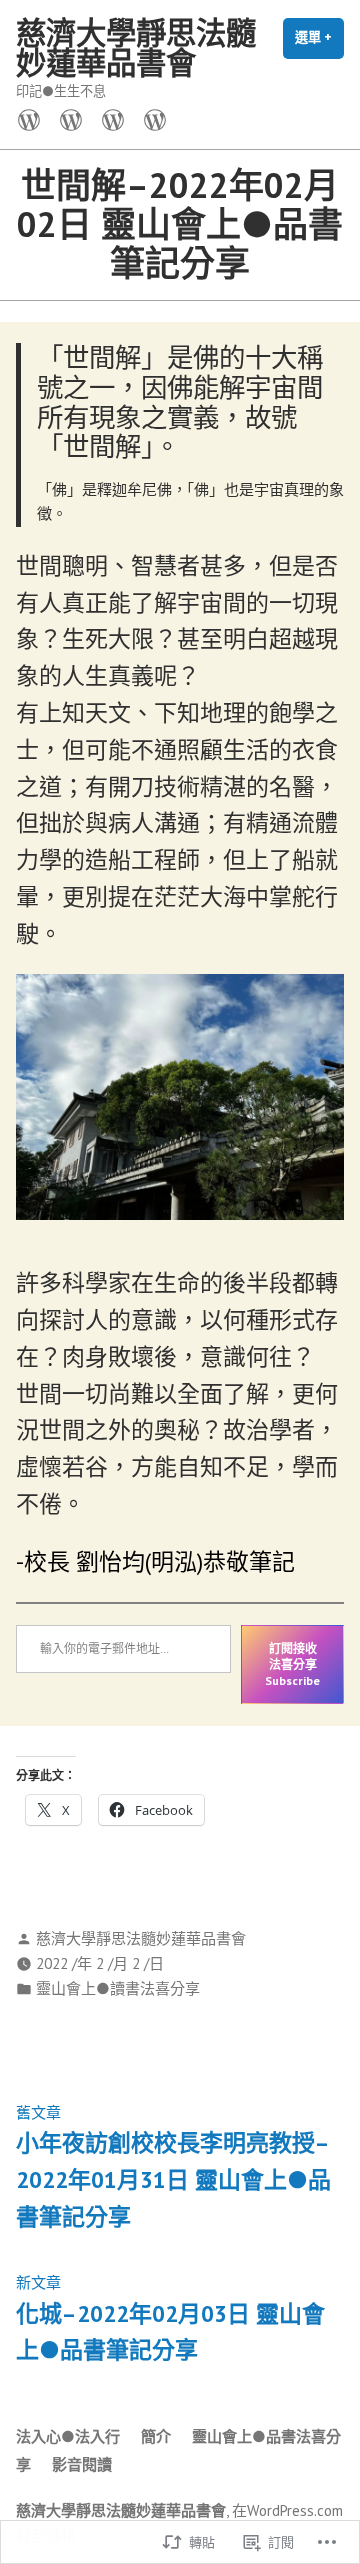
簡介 (156, 2436)
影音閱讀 (82, 2464)
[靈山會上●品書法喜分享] (113, 118)
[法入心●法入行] (33, 118)
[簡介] (71, 118)
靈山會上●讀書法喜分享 (118, 1988)
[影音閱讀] (151, 118)
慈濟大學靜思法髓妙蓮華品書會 (136, 47)
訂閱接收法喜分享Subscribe (292, 1664)
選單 (319, 44)
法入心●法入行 (68, 2436)
